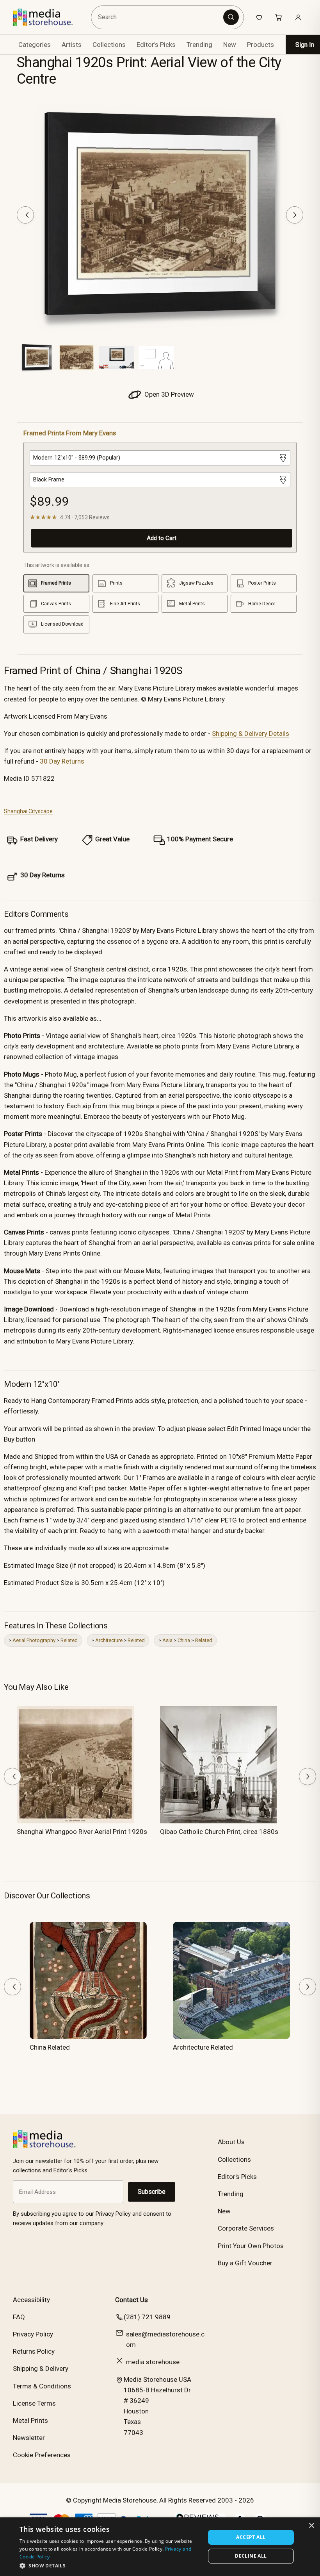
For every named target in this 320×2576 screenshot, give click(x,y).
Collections (109, 45)
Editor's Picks (156, 45)
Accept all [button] (251, 2537)
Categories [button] (35, 45)
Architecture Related (203, 2047)
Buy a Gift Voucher (245, 2263)
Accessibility (31, 2300)
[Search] (231, 17)
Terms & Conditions (42, 2386)
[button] (110, 2565)
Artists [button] (72, 45)
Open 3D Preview (168, 394)
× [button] (311, 2526)
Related (69, 1640)
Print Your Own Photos (251, 2246)
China (184, 1640)
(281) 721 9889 (147, 2317)
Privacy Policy (33, 2334)
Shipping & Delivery (41, 2368)
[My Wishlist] (259, 17)
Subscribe (152, 2192)
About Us (231, 2142)
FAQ (19, 2317)
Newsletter (29, 2438)
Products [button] (260, 45)
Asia (167, 1640)
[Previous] (25, 215)
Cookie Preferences (42, 2455)
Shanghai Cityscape (28, 811)
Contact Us (132, 2300)
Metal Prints (30, 2420)
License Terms (34, 2403)
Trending (199, 45)
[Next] (295, 215)
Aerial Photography (34, 1640)
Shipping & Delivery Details (251, 733)
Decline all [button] (251, 2556)
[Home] (49, 17)
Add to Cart (162, 538)
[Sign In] (298, 17)
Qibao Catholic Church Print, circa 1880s (219, 1832)
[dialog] (160, 2547)
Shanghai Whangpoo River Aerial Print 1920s (82, 1832)
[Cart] (279, 17)
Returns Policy (34, 2351)
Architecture (109, 1640)
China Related (50, 2047)
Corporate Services (246, 2228)
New (230, 45)
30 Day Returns (62, 761)
